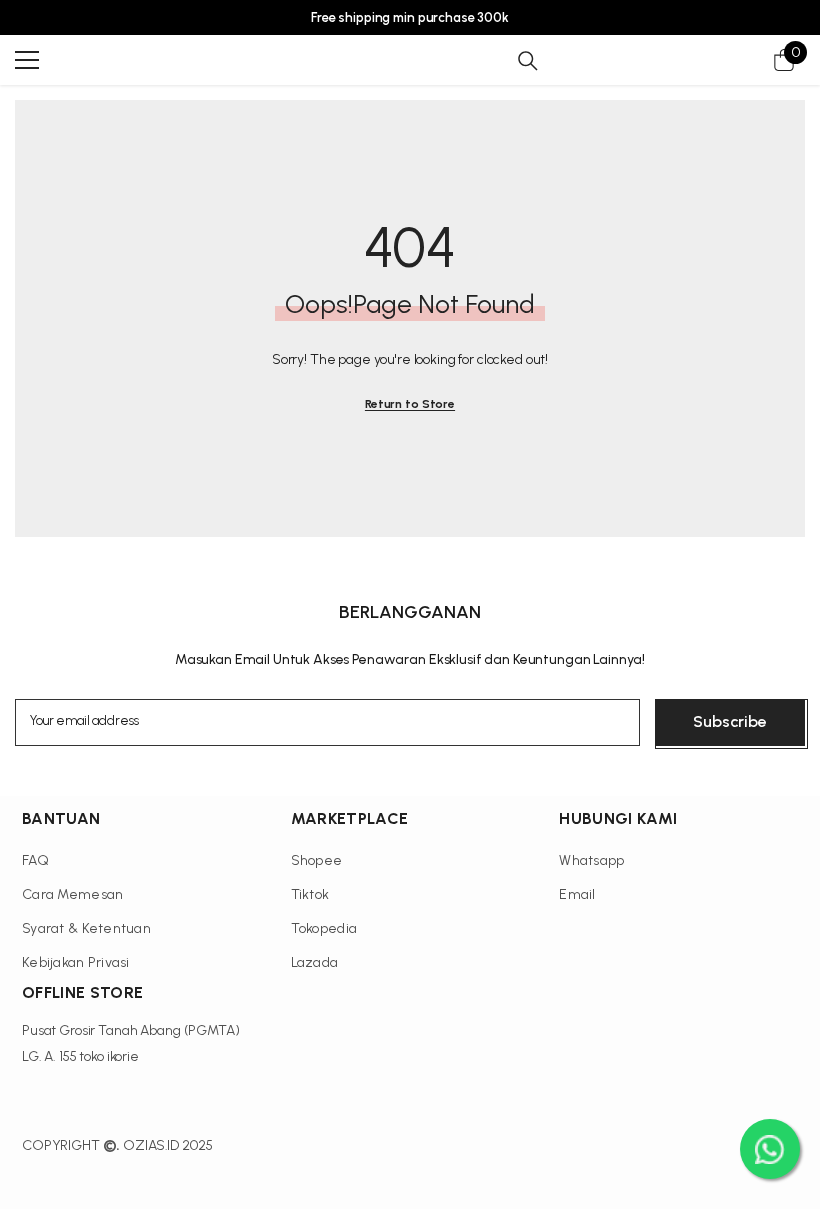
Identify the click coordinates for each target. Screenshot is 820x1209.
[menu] (27, 60)
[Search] (528, 61)
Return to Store (410, 404)
